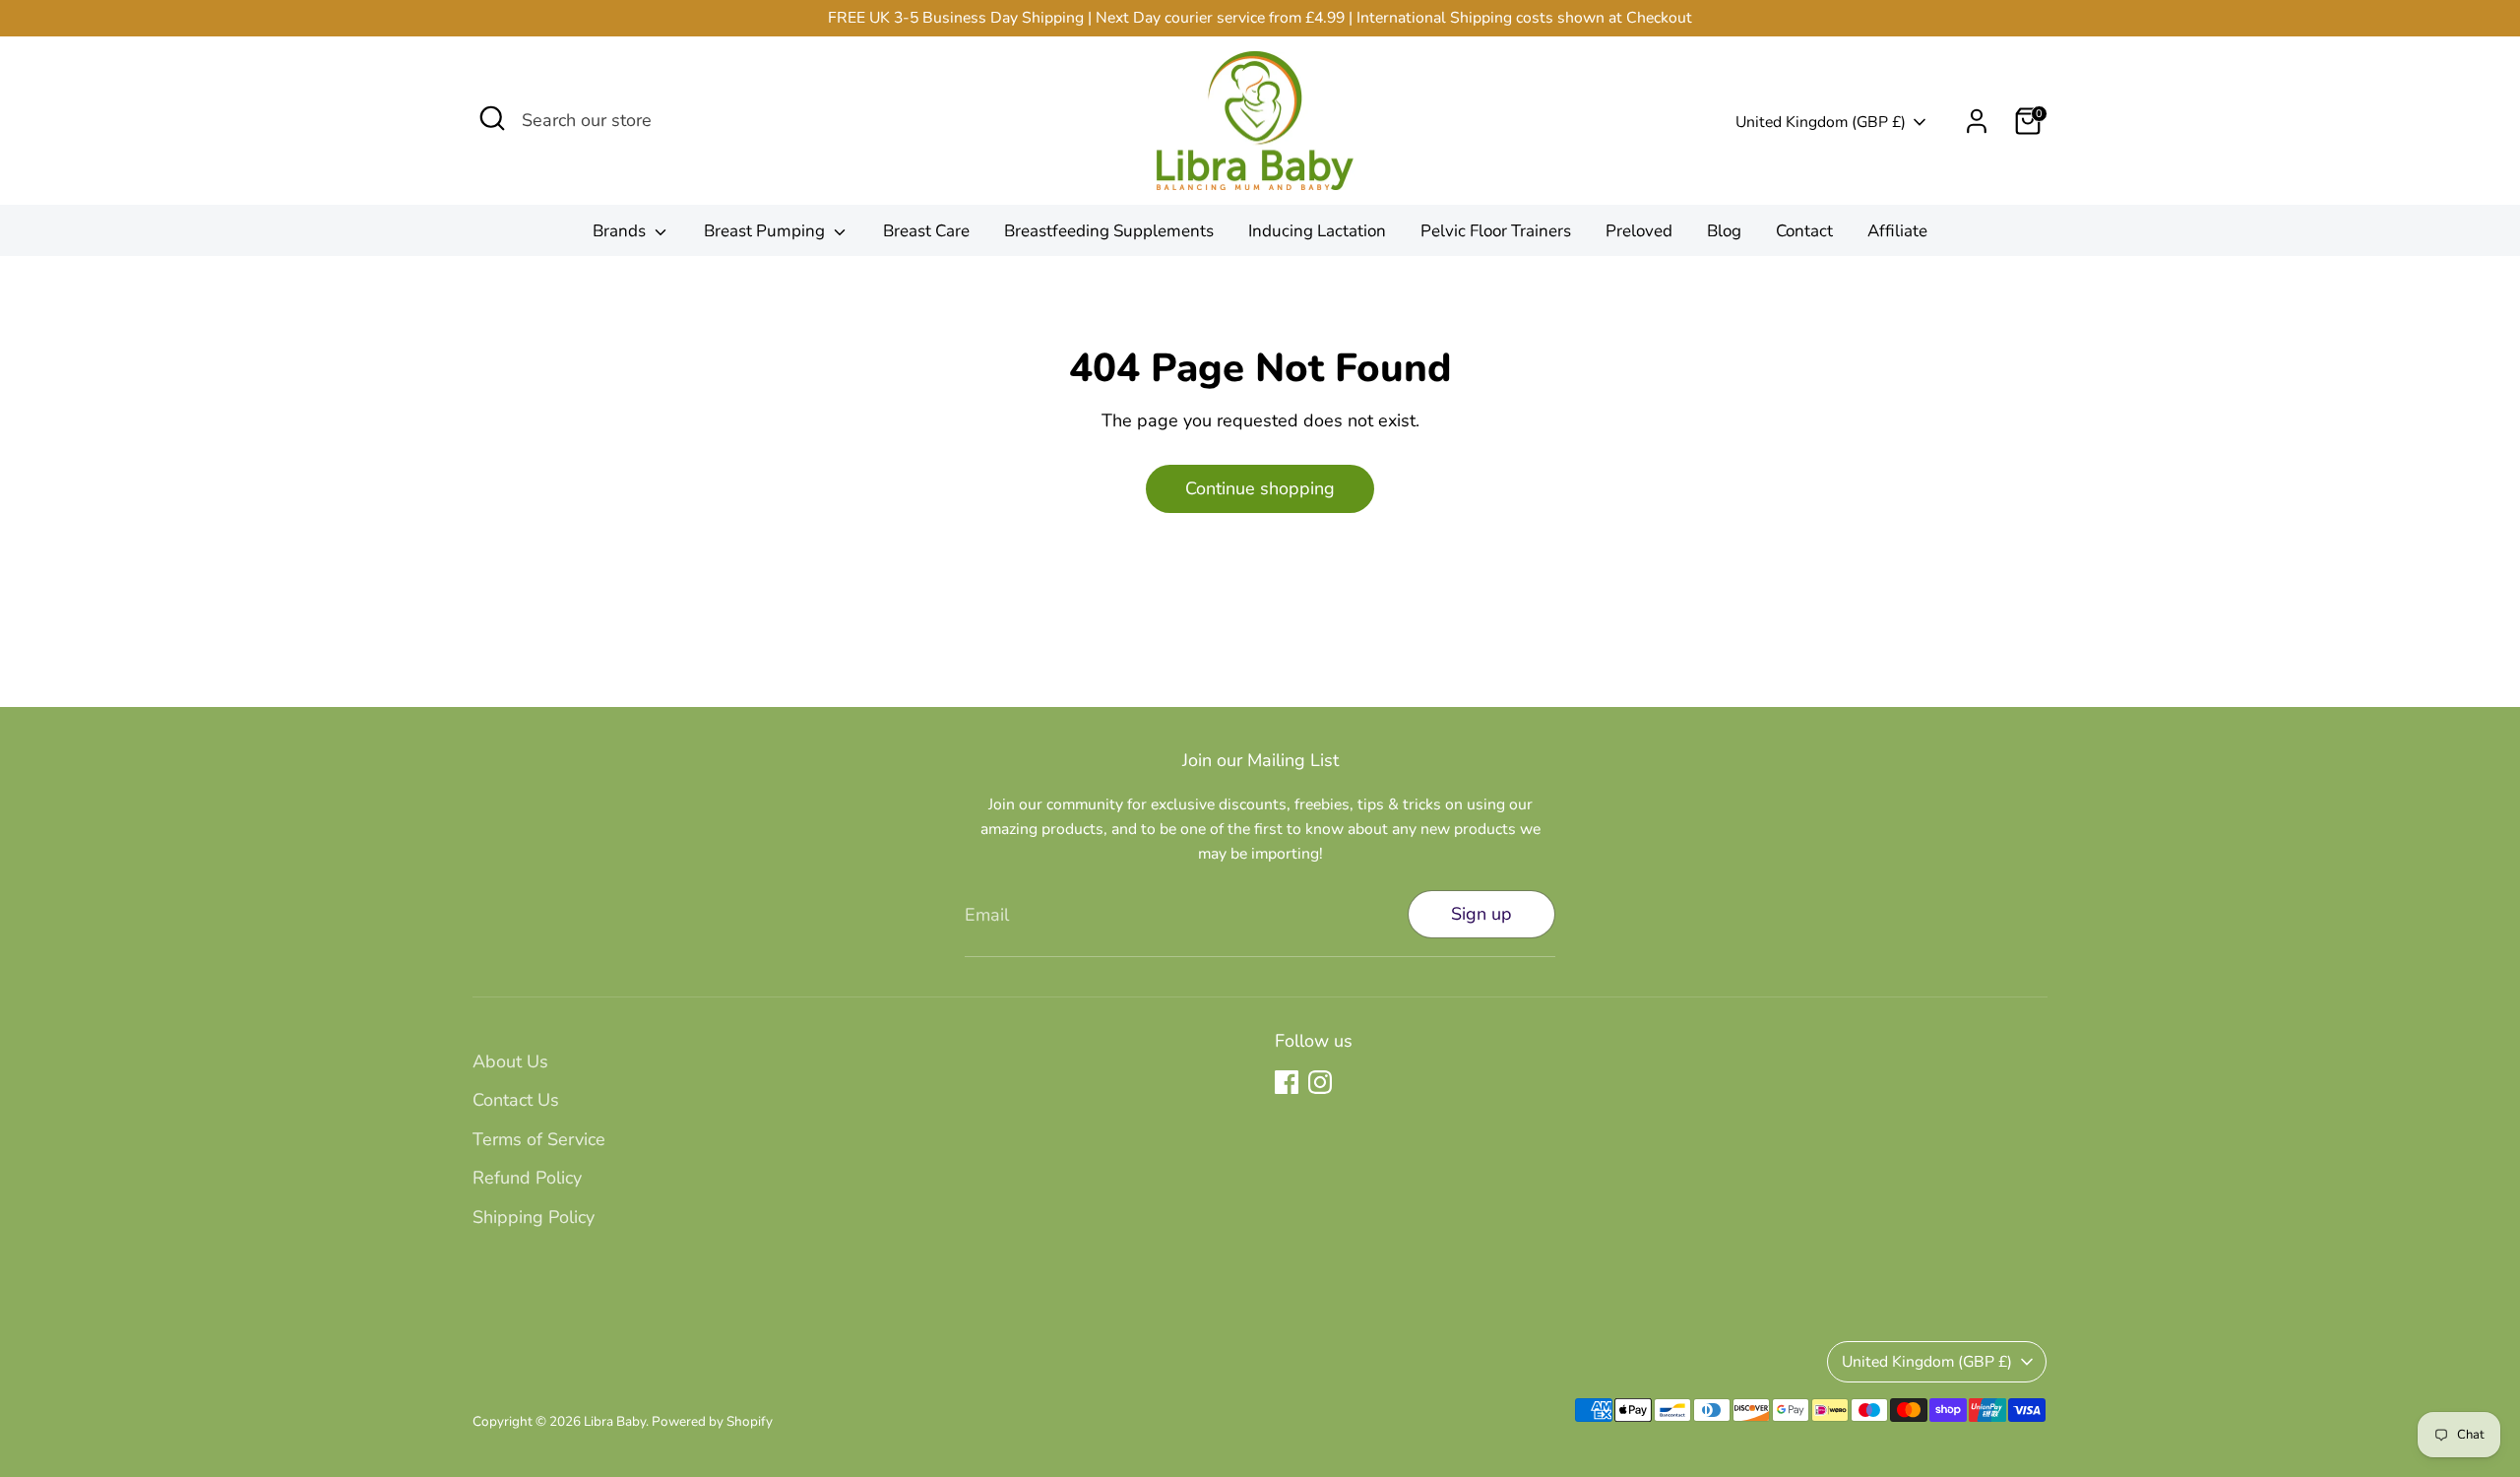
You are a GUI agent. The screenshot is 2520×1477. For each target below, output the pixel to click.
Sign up (1481, 914)
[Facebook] (1287, 1082)
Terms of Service (539, 1139)
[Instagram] (1320, 1082)
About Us (510, 1061)
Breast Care (926, 231)
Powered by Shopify (712, 1421)
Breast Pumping (766, 231)
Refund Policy (527, 1178)
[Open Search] (492, 118)
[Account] (1977, 121)
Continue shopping (1260, 488)
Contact (1804, 231)
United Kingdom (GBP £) (1821, 122)
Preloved (1639, 231)
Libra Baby (615, 1421)
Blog (1724, 231)
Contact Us (516, 1100)
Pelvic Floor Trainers (1496, 231)
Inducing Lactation (1317, 231)
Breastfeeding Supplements (1109, 231)
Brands (621, 231)
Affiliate (1897, 231)
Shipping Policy (534, 1217)
